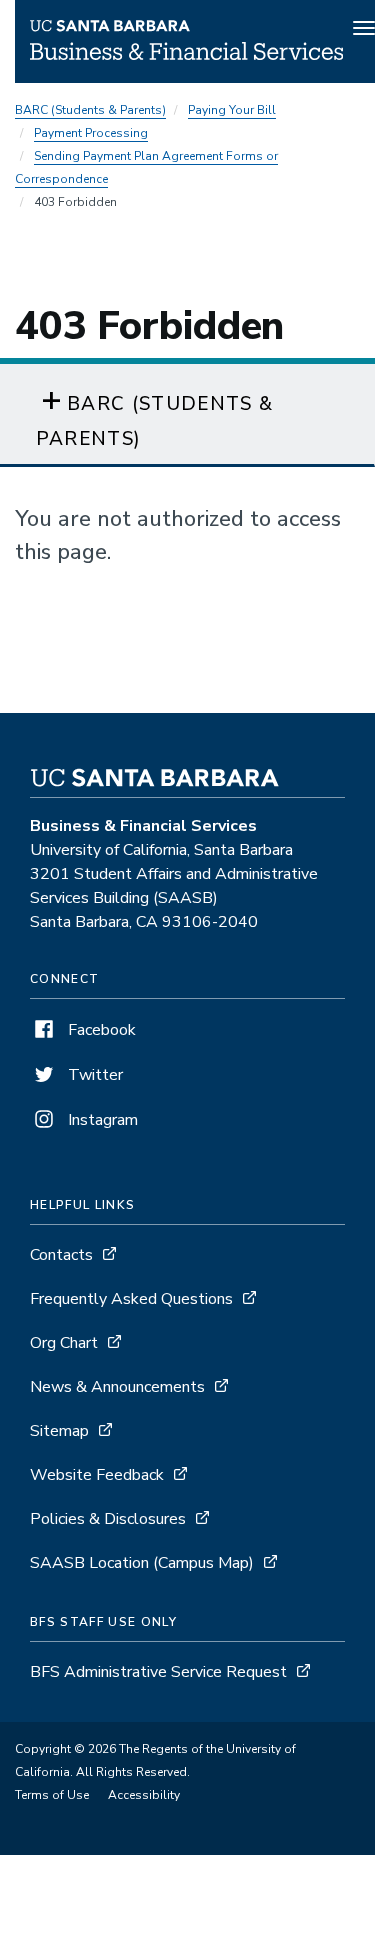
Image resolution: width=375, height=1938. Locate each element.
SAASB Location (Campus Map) (142, 1563)
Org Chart (64, 1343)
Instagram (101, 1120)
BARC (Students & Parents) (90, 110)
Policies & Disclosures (108, 1519)
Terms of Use (52, 1795)
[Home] (186, 55)
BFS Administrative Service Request (158, 1672)
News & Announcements (117, 1387)
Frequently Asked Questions (131, 1299)
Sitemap (59, 1431)
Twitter (93, 1075)
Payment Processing (91, 133)
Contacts (61, 1255)
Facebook (100, 1030)
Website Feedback (97, 1475)
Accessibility (144, 1795)
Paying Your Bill (232, 110)
